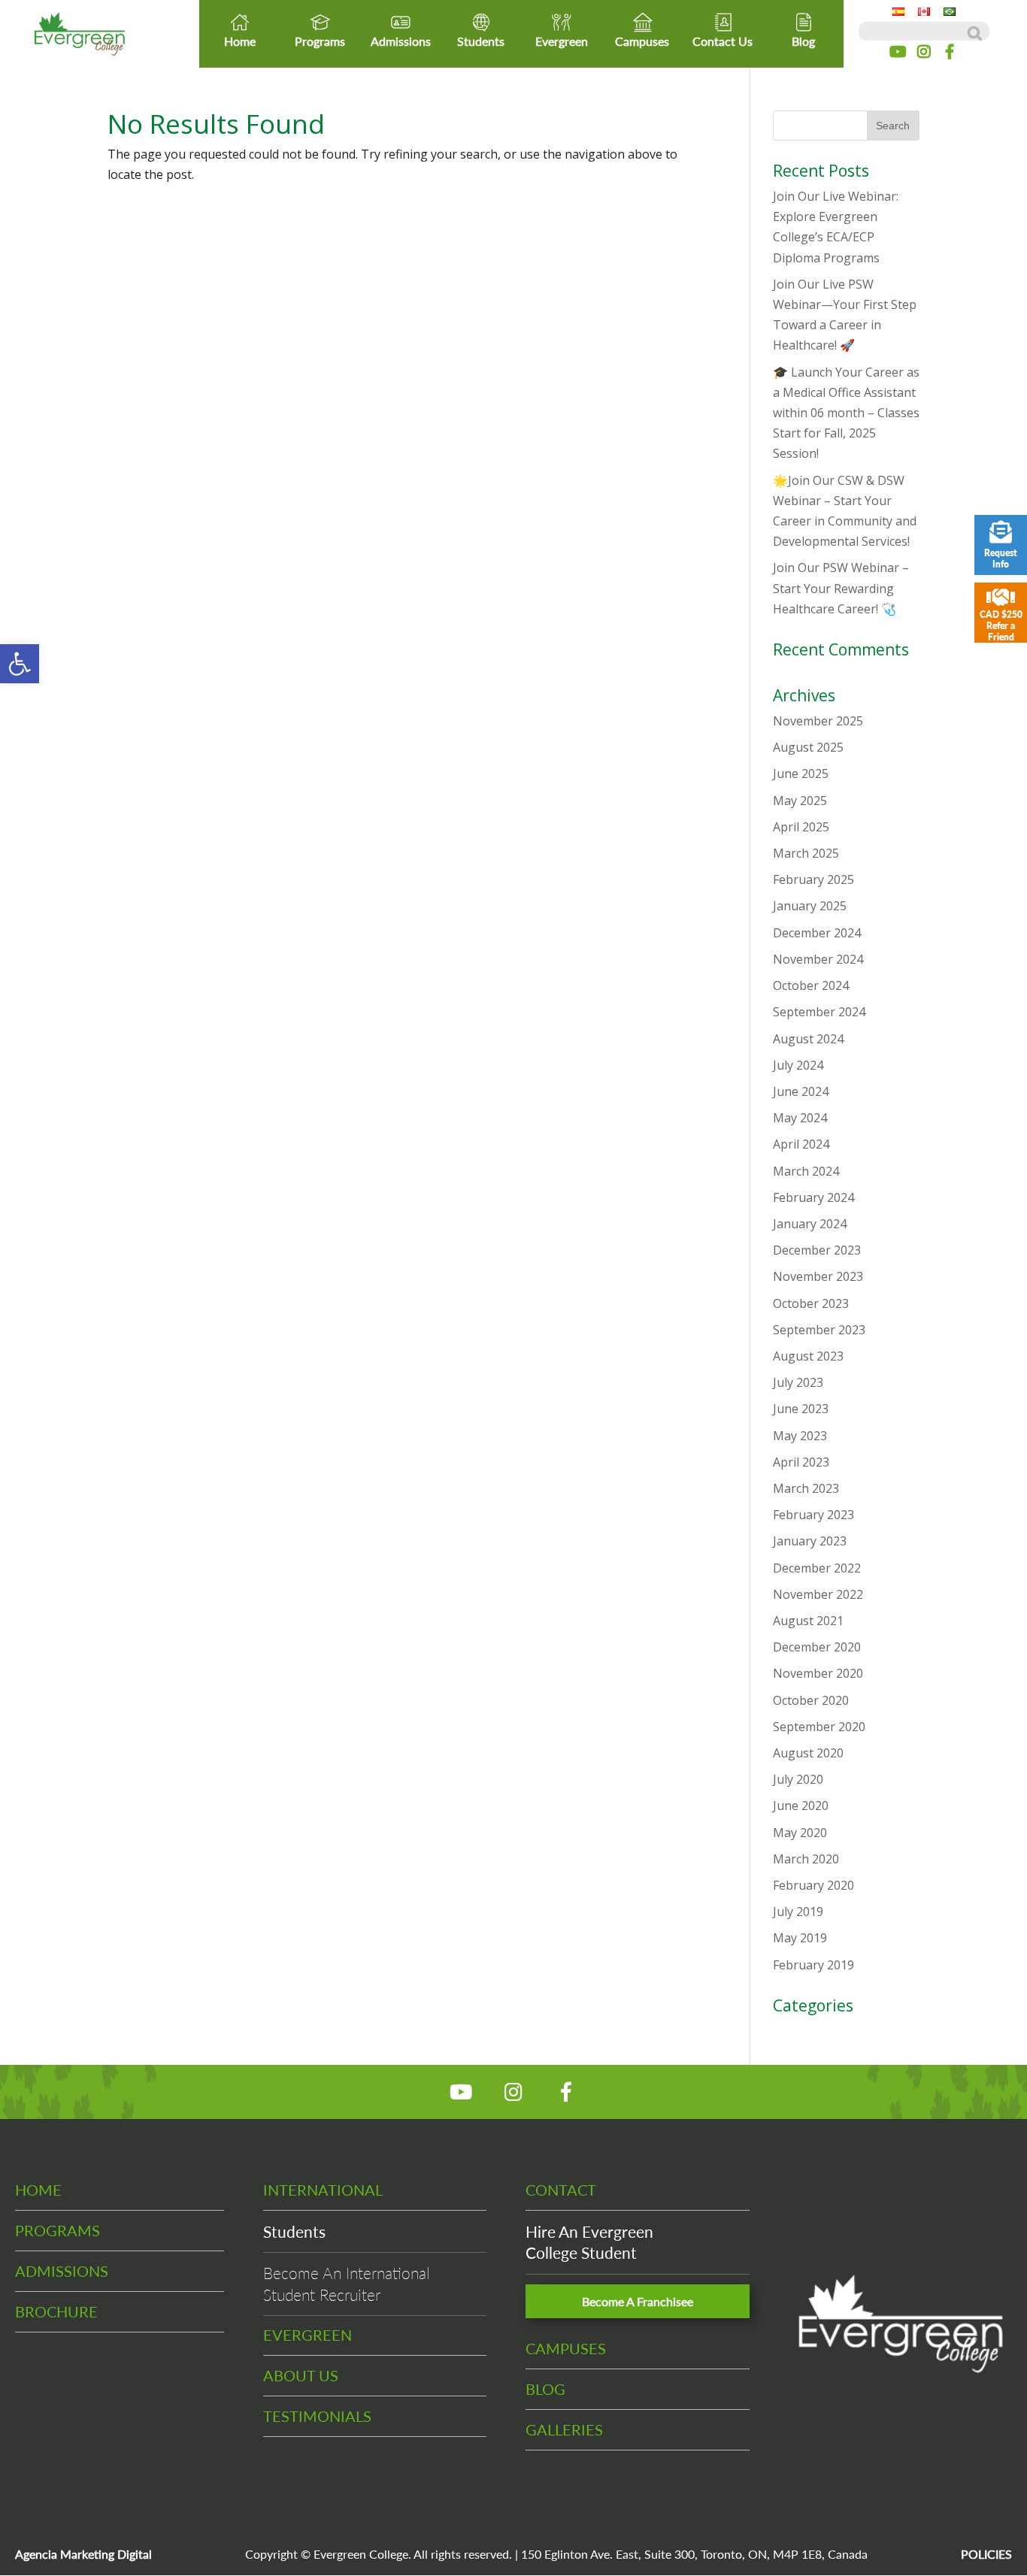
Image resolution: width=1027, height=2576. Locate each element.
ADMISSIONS (62, 2271)
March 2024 (806, 1171)
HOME (38, 2190)
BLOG (545, 2389)
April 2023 (801, 1462)
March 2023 (806, 1488)
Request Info (1001, 558)
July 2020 (798, 1779)
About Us (301, 2375)
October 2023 (811, 1303)
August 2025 (808, 747)
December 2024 (817, 933)
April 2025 (801, 827)
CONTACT (561, 2190)
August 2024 (808, 1039)
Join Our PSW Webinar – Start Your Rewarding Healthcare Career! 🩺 (841, 588)
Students (481, 41)
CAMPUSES (566, 2348)
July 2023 (798, 1382)
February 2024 (813, 1197)
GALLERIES (564, 2429)
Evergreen (562, 41)
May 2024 (800, 1118)
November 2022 (818, 1594)
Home (240, 41)
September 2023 (819, 1330)
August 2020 (808, 1753)
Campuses (642, 41)
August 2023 (808, 1356)
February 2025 (813, 879)
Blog (803, 41)
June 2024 (801, 1091)
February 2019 (813, 1965)
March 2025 (806, 853)
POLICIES (986, 2554)
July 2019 (798, 1912)
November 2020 (818, 1673)
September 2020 (819, 1727)
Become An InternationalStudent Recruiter (346, 2283)
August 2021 (808, 1621)
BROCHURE (56, 2311)
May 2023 (800, 1436)
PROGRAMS (58, 2230)
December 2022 (817, 1568)
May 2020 (800, 1833)
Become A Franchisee (638, 2301)
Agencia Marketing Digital (83, 2554)
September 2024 (819, 1012)
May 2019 (800, 1938)
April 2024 (801, 1144)
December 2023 (817, 1250)
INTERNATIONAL (323, 2190)
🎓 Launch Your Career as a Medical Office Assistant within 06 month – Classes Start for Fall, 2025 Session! (846, 413)
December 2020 (817, 1647)
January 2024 (810, 1224)
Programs (320, 41)
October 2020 (811, 1700)
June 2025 (801, 773)
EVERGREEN (307, 2335)
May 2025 (800, 801)
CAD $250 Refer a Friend (1001, 626)
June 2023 (801, 1409)
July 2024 (798, 1065)
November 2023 (818, 1276)
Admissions (401, 41)
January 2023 (810, 1541)
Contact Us (723, 41)
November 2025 (818, 721)
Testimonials (317, 2416)
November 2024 (818, 959)
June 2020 (801, 1806)
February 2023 (813, 1515)
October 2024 (811, 985)
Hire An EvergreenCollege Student (589, 2242)
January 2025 (810, 906)
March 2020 (806, 1859)
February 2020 (813, 1885)
